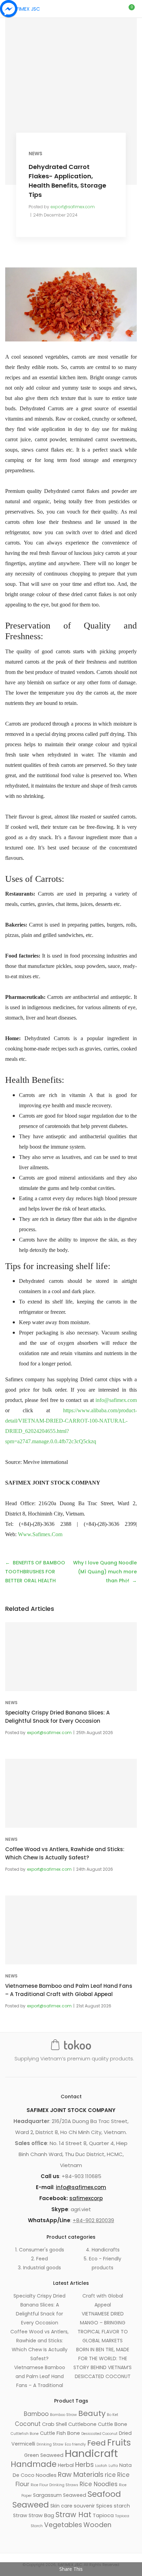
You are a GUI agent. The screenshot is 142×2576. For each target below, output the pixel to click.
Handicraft (91, 2453)
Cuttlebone (82, 2424)
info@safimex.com (116, 1400)
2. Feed (39, 2259)
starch (122, 2506)
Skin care (61, 2506)
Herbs (84, 2465)
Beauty (92, 2413)
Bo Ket (113, 2415)
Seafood (104, 2494)
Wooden (97, 2525)
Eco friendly (75, 2444)
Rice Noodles (99, 2484)
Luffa (113, 2466)
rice (110, 2475)
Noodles (46, 2475)
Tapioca (103, 2515)
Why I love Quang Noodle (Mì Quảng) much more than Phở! (105, 1572)
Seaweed (31, 2505)
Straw (20, 2515)
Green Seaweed (44, 2455)
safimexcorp (86, 2198)
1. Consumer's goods (40, 2250)
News (35, 154)
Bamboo (36, 2414)
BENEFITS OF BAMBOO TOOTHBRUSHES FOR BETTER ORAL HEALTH (35, 1572)
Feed (97, 2443)
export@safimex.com (73, 207)
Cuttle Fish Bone (60, 2433)
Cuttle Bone (113, 2424)
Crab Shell (54, 2424)
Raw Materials (81, 2475)
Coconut (28, 2424)
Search (106, 9)
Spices (104, 2506)
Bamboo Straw (63, 2415)
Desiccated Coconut (99, 2434)
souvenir (84, 2506)
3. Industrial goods (39, 2268)
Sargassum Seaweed (60, 2495)
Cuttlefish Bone (25, 2434)
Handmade (34, 2464)
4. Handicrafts (103, 2250)
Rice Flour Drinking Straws (54, 2485)
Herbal (66, 2465)
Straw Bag (41, 2515)
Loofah (101, 2466)
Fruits (119, 2443)
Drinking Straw (50, 2444)
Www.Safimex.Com (40, 1534)
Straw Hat (73, 2515)
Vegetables (63, 2525)
